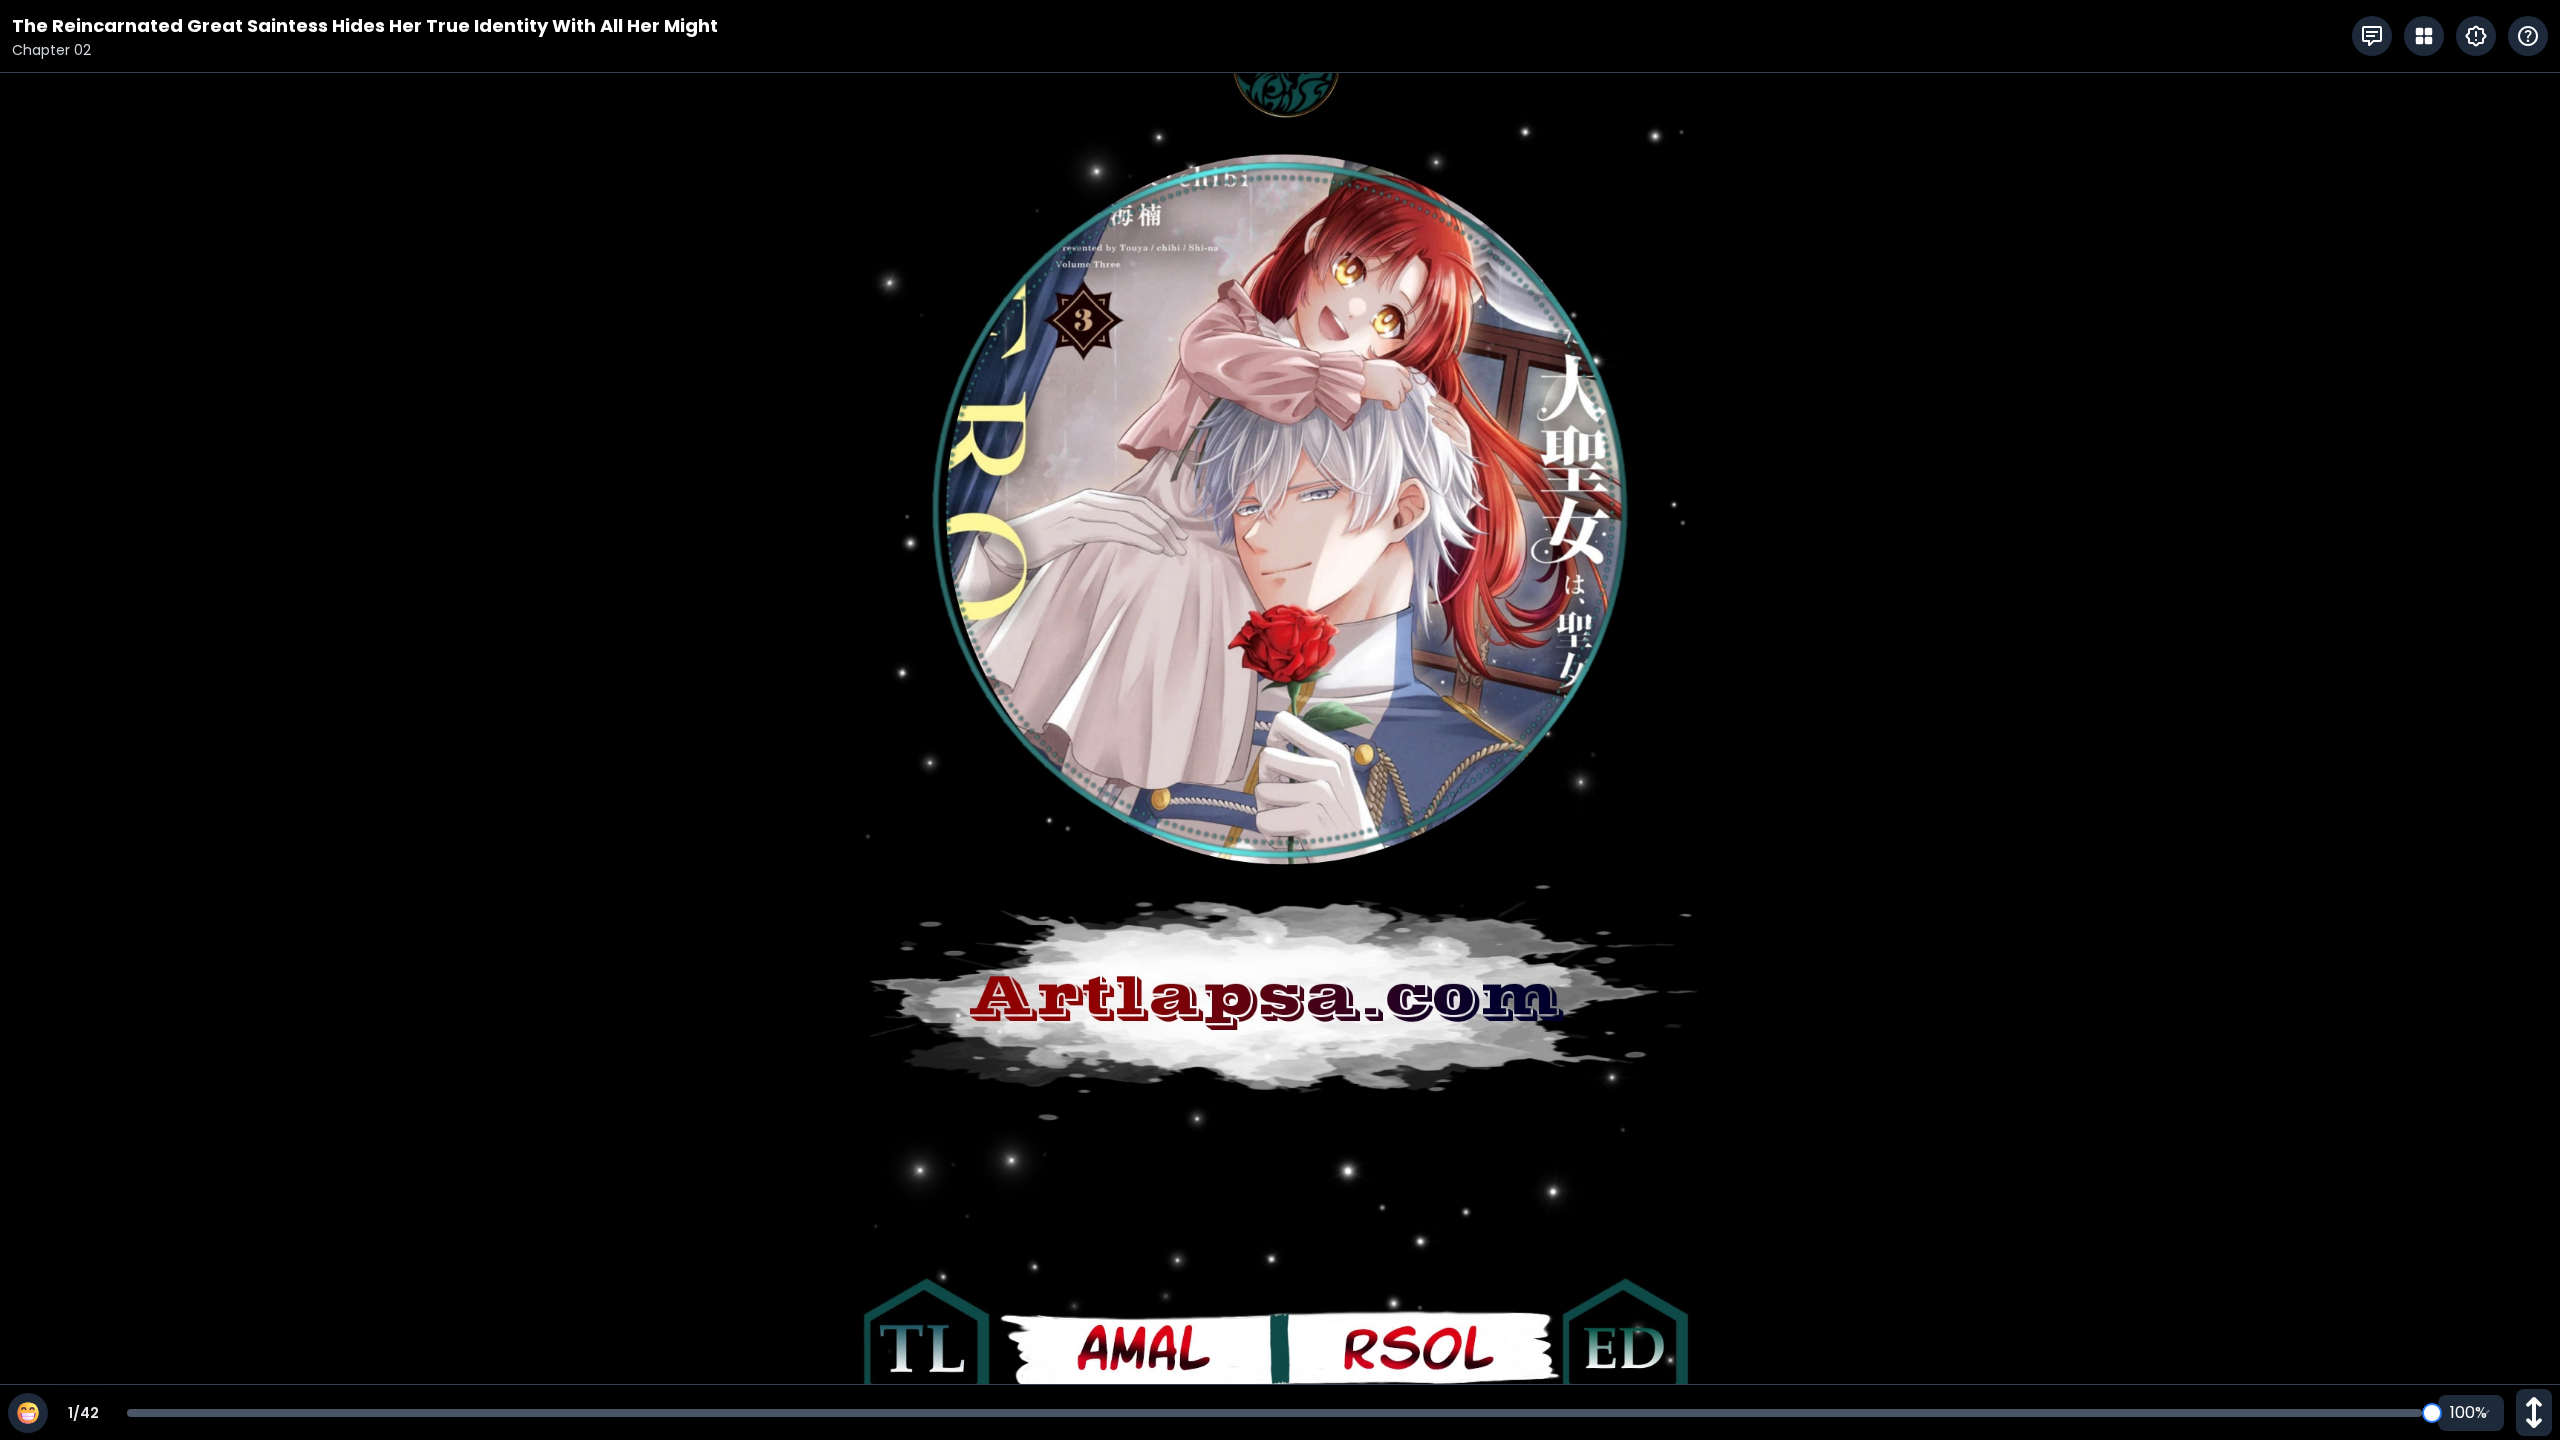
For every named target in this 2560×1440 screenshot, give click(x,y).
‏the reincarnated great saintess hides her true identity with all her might (365, 25)
